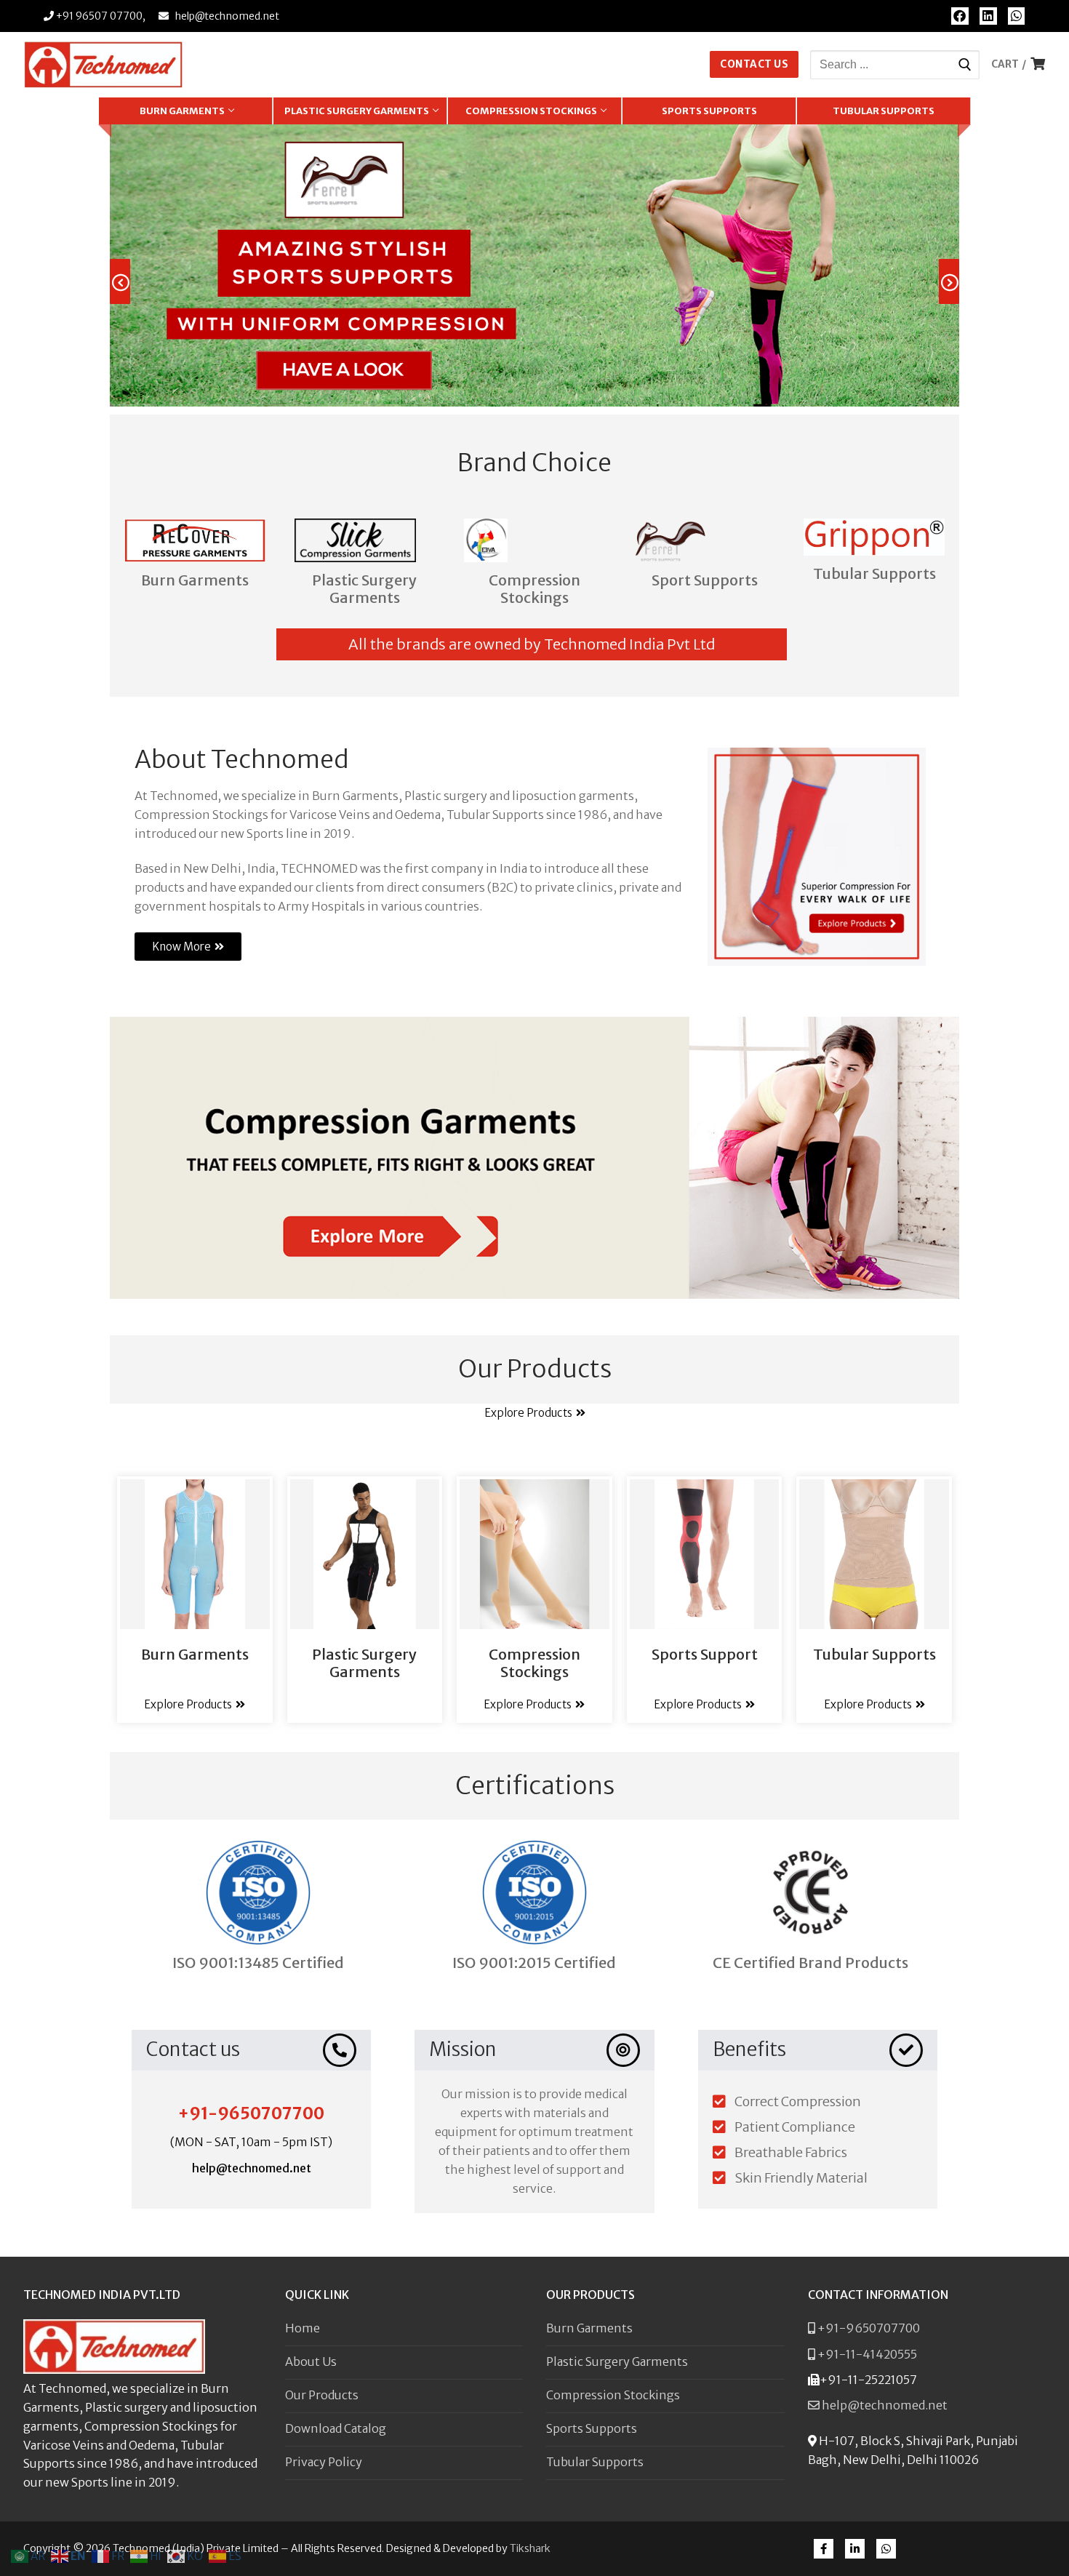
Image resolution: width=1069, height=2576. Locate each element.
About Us (311, 2361)
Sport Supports (705, 580)
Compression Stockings (534, 589)
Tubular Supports (874, 573)
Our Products (322, 2395)
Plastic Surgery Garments (364, 589)
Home (303, 2328)
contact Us (754, 64)
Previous (130, 283)
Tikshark (530, 2548)
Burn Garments (195, 580)
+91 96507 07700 (98, 16)
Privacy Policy (324, 2462)
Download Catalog (336, 2428)
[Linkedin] (988, 16)
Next (959, 283)
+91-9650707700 (251, 2113)
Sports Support (705, 1654)
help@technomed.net (227, 16)
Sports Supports (592, 2428)
